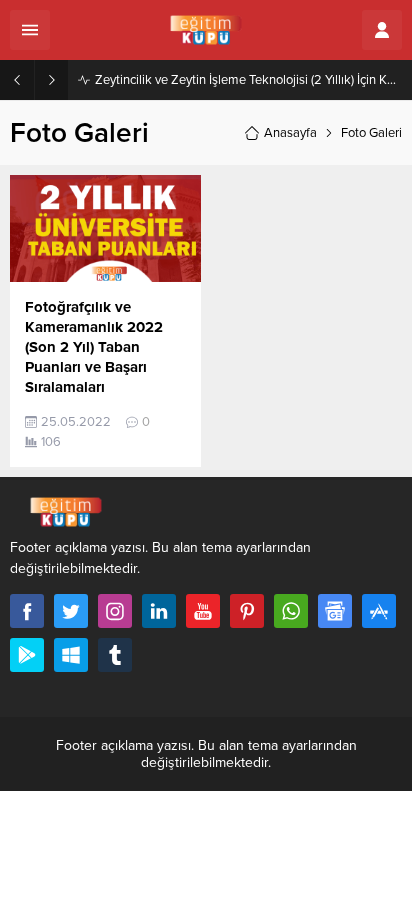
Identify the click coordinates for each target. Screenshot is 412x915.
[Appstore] (379, 611)
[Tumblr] (115, 655)
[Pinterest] (247, 611)
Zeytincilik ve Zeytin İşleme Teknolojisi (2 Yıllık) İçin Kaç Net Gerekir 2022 (248, 80)
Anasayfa (290, 133)
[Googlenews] (335, 611)
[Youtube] (203, 611)
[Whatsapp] (291, 611)
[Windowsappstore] (71, 655)
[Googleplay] (27, 655)
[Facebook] (27, 611)
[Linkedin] (159, 611)
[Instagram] (115, 611)
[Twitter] (71, 611)
